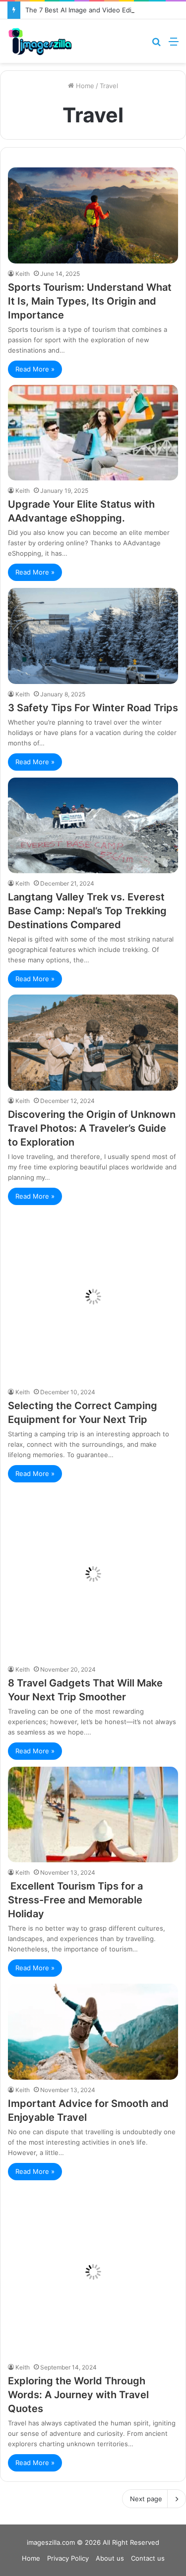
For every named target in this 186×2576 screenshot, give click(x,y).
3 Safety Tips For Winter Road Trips (93, 708)
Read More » (35, 369)
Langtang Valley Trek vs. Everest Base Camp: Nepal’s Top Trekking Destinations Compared (87, 911)
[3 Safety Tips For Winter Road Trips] (93, 636)
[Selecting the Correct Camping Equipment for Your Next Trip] (93, 1297)
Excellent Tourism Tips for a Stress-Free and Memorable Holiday (75, 1900)
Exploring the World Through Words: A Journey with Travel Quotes (78, 2395)
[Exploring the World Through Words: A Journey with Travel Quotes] (93, 2272)
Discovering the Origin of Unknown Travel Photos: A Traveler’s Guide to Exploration (92, 1128)
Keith (23, 274)
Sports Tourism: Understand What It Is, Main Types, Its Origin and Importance (90, 301)
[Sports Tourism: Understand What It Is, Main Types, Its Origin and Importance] (93, 215)
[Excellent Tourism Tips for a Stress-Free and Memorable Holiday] (93, 1814)
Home (84, 86)
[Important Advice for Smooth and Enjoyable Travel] (93, 2031)
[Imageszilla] (40, 41)
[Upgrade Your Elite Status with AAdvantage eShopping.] (93, 433)
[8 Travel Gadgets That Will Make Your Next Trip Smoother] (93, 1574)
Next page (146, 2499)
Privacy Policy (68, 2558)
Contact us (148, 2558)
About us (110, 2558)
